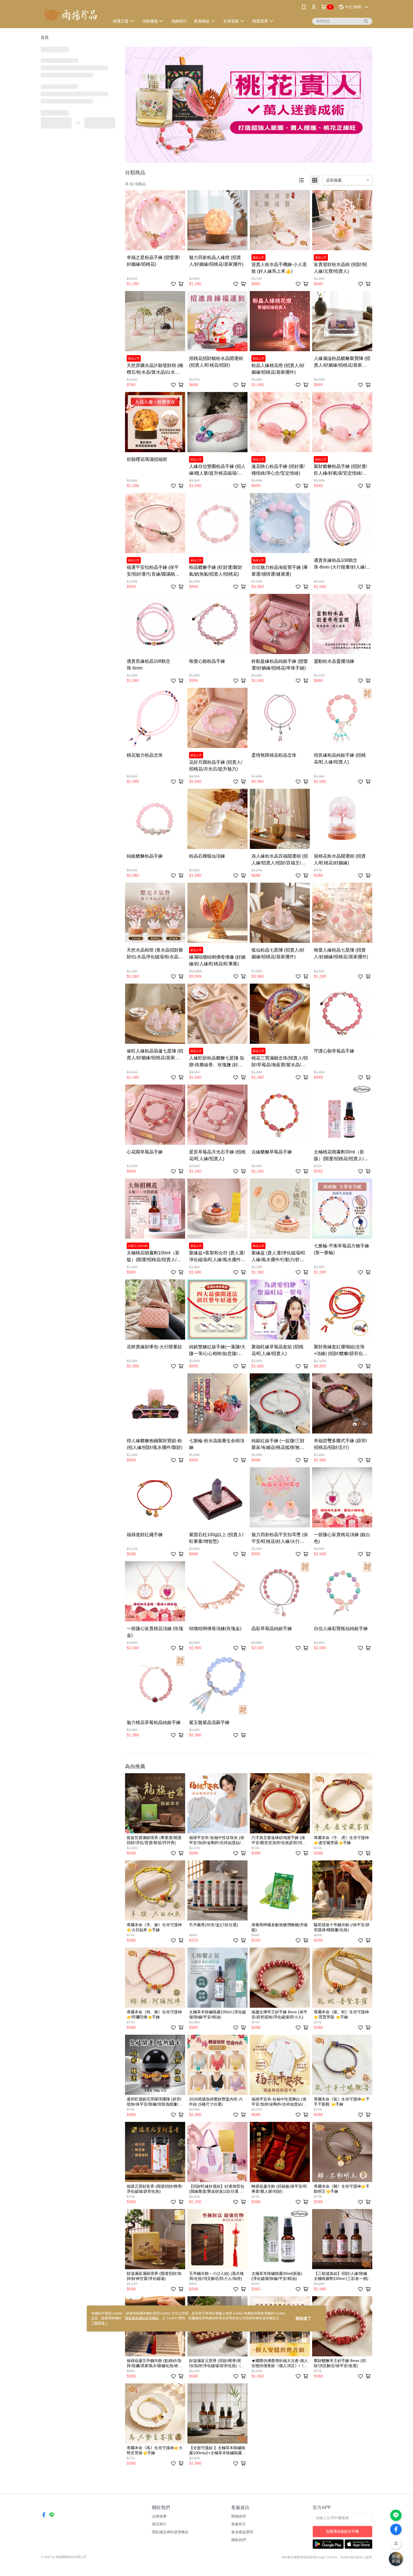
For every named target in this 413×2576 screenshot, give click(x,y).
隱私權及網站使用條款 (170, 2532)
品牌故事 (159, 2516)
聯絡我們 (239, 2540)
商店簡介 (159, 2524)
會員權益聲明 (242, 2532)
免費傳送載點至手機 (342, 2531)
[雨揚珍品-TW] (72, 15)
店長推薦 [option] (334, 180)
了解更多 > (99, 2323)
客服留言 (239, 2524)
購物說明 (239, 2516)
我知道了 (303, 2318)
